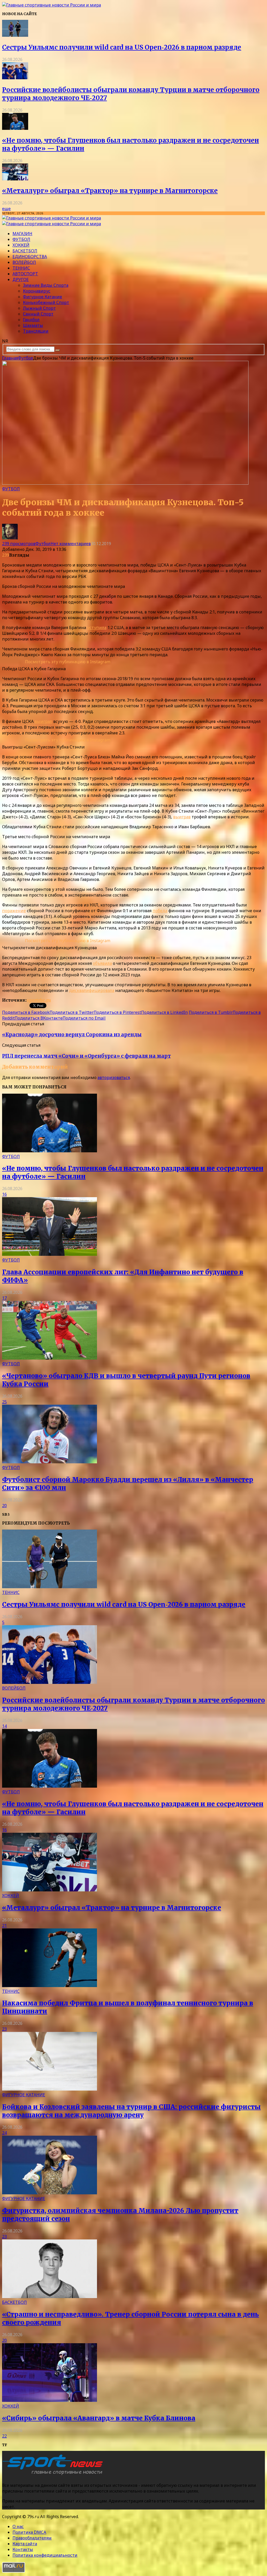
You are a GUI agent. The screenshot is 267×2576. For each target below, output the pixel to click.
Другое (21, 279)
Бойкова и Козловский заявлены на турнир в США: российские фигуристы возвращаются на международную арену (131, 2111)
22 (4, 2436)
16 (4, 1194)
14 (4, 1726)
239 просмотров (19, 544)
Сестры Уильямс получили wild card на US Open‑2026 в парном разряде (122, 47)
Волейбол (24, 262)
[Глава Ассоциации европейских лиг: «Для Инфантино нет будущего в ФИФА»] (50, 1254)
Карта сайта (25, 2544)
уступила (97, 628)
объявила (102, 963)
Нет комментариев (71, 544)
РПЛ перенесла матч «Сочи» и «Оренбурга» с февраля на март (86, 1056)
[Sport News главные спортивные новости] (54, 2475)
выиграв (182, 817)
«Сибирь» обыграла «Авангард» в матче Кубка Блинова (99, 2418)
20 (4, 1506)
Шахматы (33, 325)
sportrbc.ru (39, 1000)
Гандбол (31, 320)
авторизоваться (114, 1077)
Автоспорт (25, 274)
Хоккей (21, 245)
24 (4, 2133)
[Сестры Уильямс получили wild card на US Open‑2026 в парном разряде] (15, 35)
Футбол (21, 239)
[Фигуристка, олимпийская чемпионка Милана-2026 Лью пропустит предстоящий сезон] (50, 2193)
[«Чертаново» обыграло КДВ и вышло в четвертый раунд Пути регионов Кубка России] (50, 1358)
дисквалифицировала (92, 990)
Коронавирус (37, 291)
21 (4, 1926)
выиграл (43, 721)
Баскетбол (25, 251)
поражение (14, 911)
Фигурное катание (43, 297)
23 (4, 2029)
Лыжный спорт (39, 308)
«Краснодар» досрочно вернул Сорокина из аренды (72, 1035)
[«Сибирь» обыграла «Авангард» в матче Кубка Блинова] (50, 2400)
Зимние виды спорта (46, 285)
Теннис (21, 268)
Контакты (23, 2549)
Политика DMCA (29, 2532)
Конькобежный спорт (46, 302)
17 (4, 1298)
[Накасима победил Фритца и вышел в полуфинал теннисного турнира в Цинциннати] (50, 1986)
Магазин (22, 234)
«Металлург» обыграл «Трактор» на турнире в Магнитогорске (110, 191)
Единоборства (30, 257)
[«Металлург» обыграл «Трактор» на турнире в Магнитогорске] (15, 179)
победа (160, 911)
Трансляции (36, 331)
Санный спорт (38, 314)
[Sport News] (51, 5)
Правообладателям (32, 2538)
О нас (18, 2526)
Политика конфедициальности (45, 2555)
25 (4, 1402)
